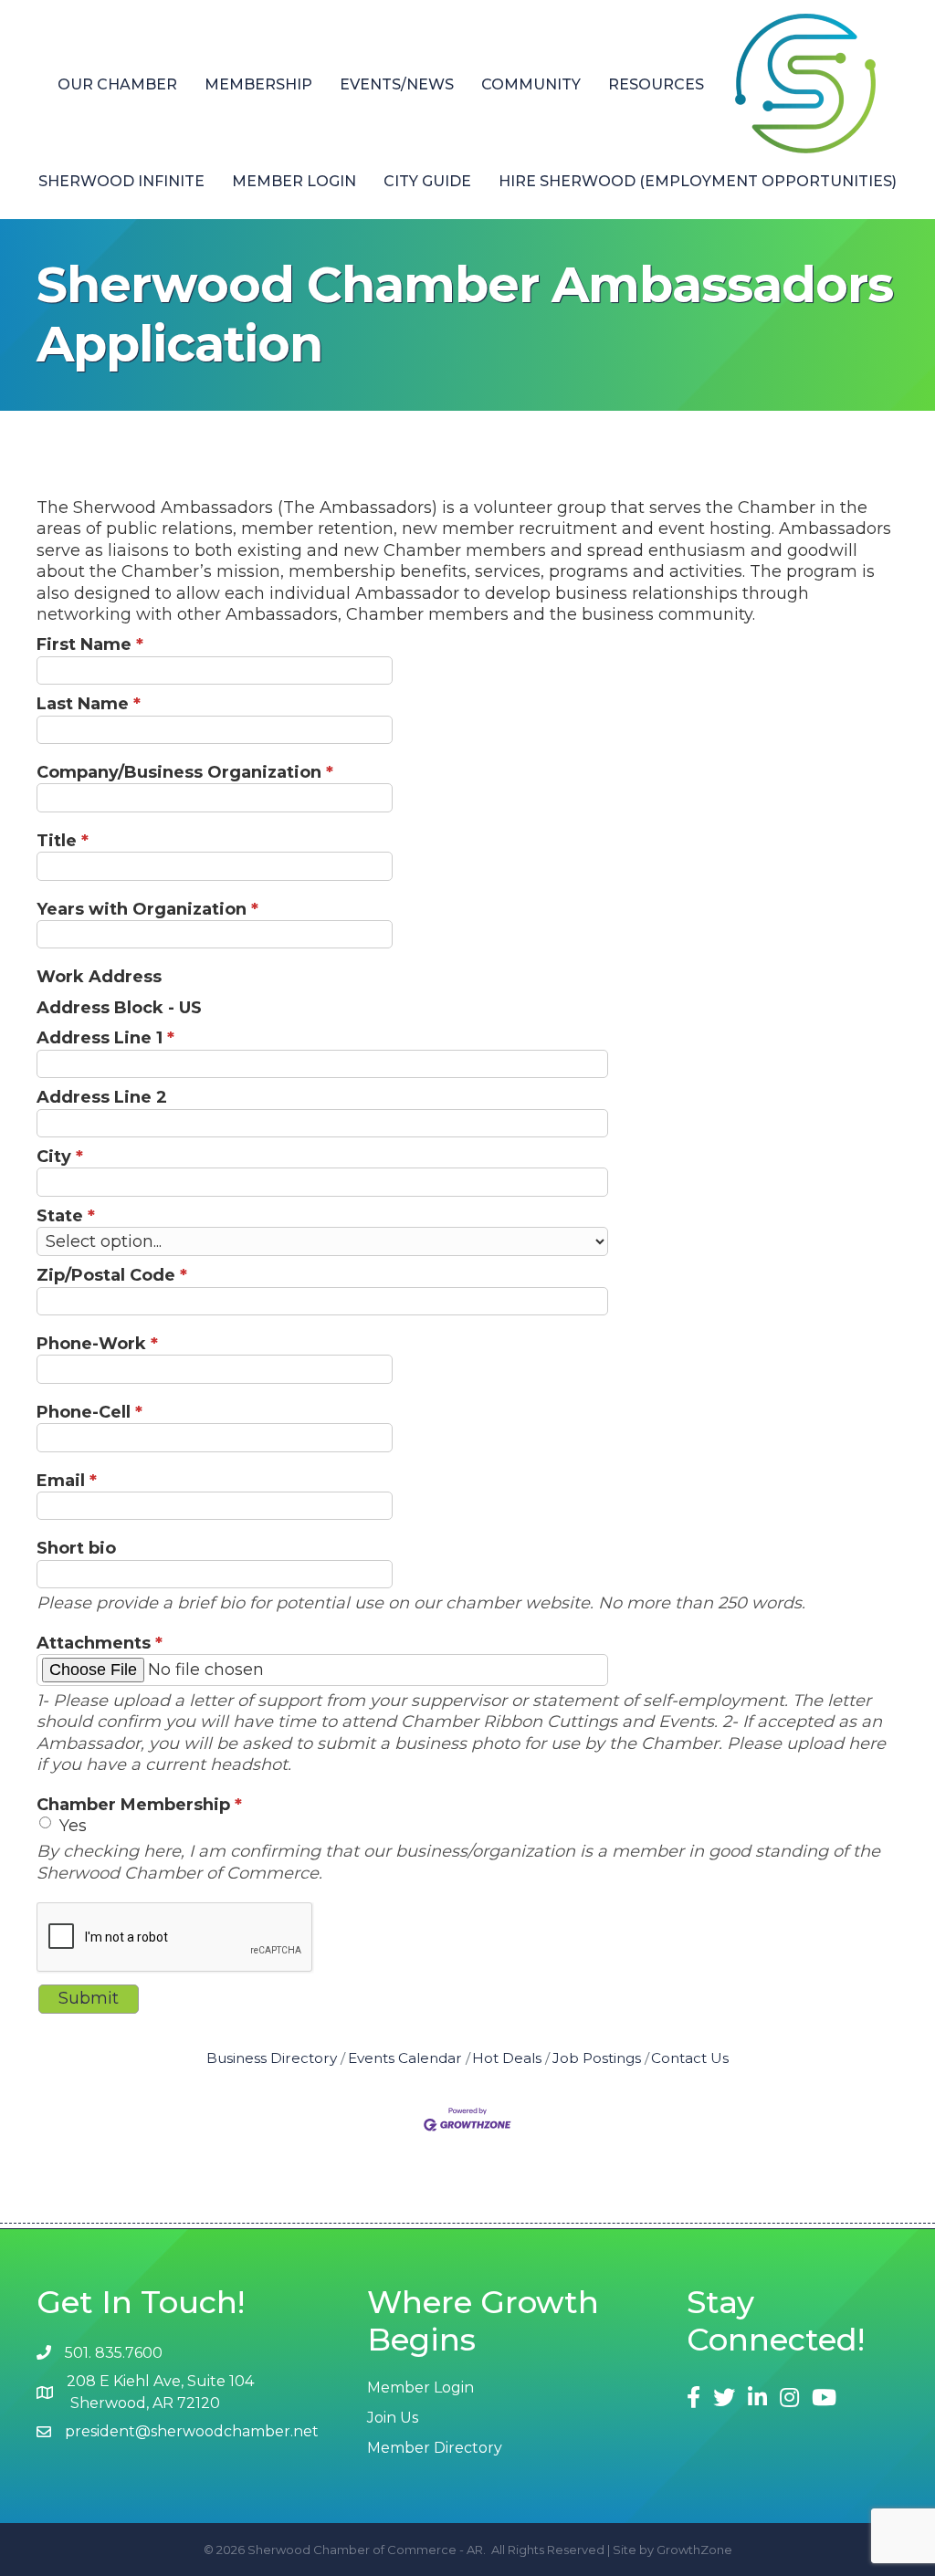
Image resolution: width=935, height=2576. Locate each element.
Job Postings (597, 2058)
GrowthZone (694, 2550)
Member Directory (435, 2448)
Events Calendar (405, 2058)
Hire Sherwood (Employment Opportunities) (698, 181)
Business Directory (272, 2058)
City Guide (427, 181)
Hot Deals (507, 2058)
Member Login (294, 181)
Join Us (393, 2418)
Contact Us (690, 2058)
